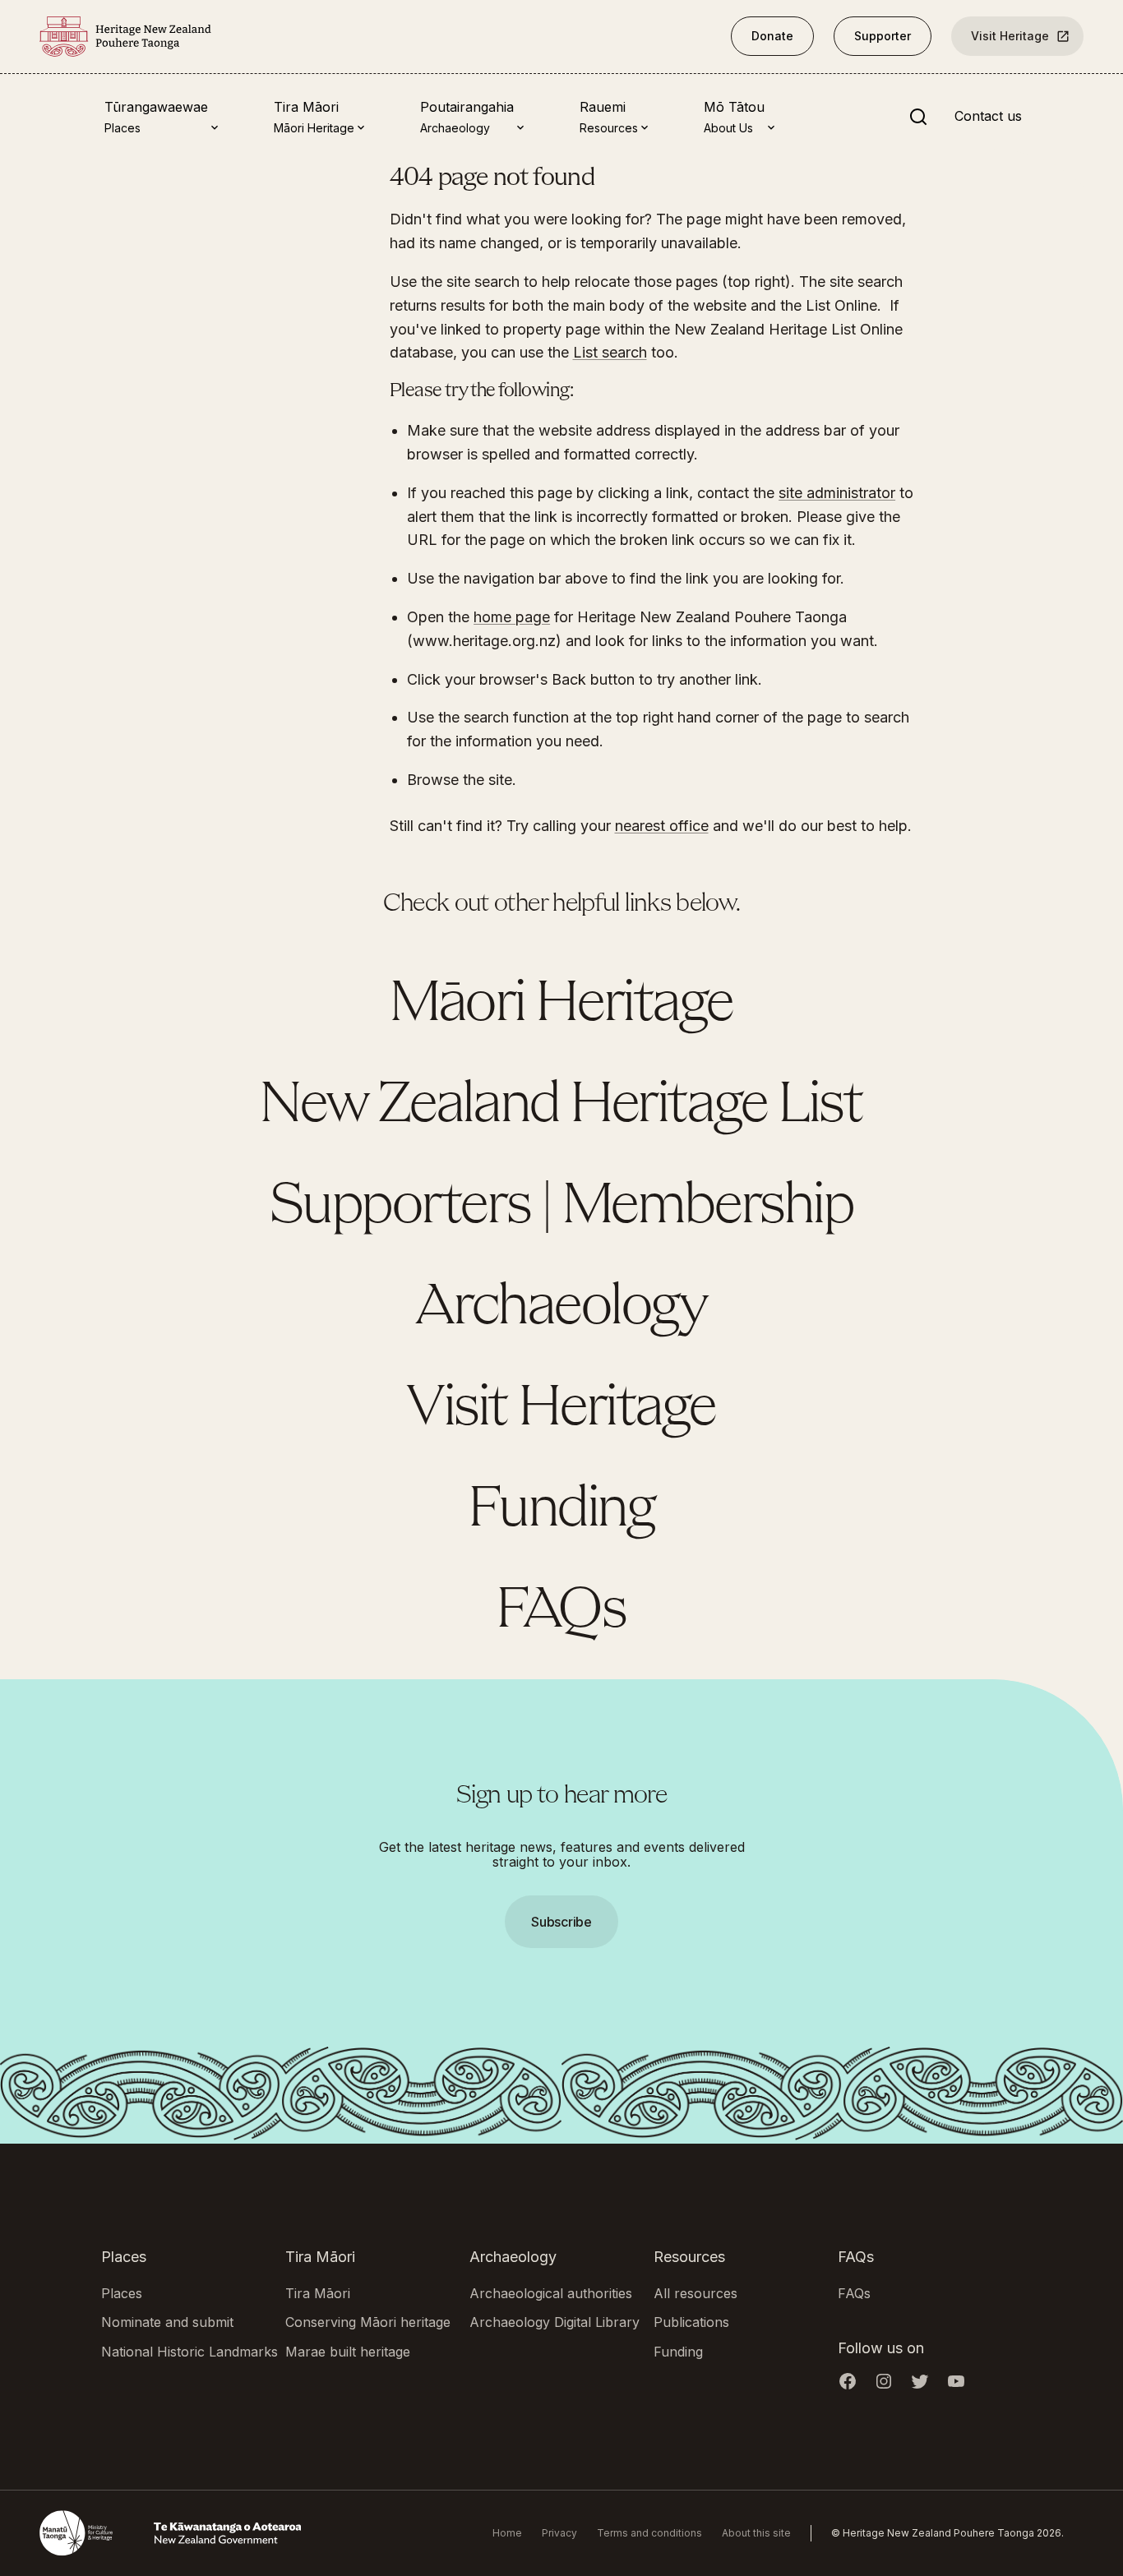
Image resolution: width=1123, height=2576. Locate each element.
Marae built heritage (348, 2352)
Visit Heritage (1010, 36)
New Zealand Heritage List (561, 1106)
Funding (562, 1511)
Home (507, 2533)
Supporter (883, 36)
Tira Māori (318, 2293)
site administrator (837, 493)
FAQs (561, 1612)
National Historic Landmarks (189, 2352)
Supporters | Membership (562, 1207)
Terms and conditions (649, 2533)
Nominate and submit (167, 2322)
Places (122, 2293)
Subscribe (561, 1922)
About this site (756, 2533)
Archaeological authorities (551, 2293)
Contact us (988, 117)
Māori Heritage (561, 1005)
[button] (561, 1288)
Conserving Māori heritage (368, 2322)
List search (610, 352)
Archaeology (561, 1309)
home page (512, 617)
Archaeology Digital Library (555, 2322)
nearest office (662, 826)
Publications (691, 2322)
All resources (696, 2293)
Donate (772, 36)
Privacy (559, 2533)
